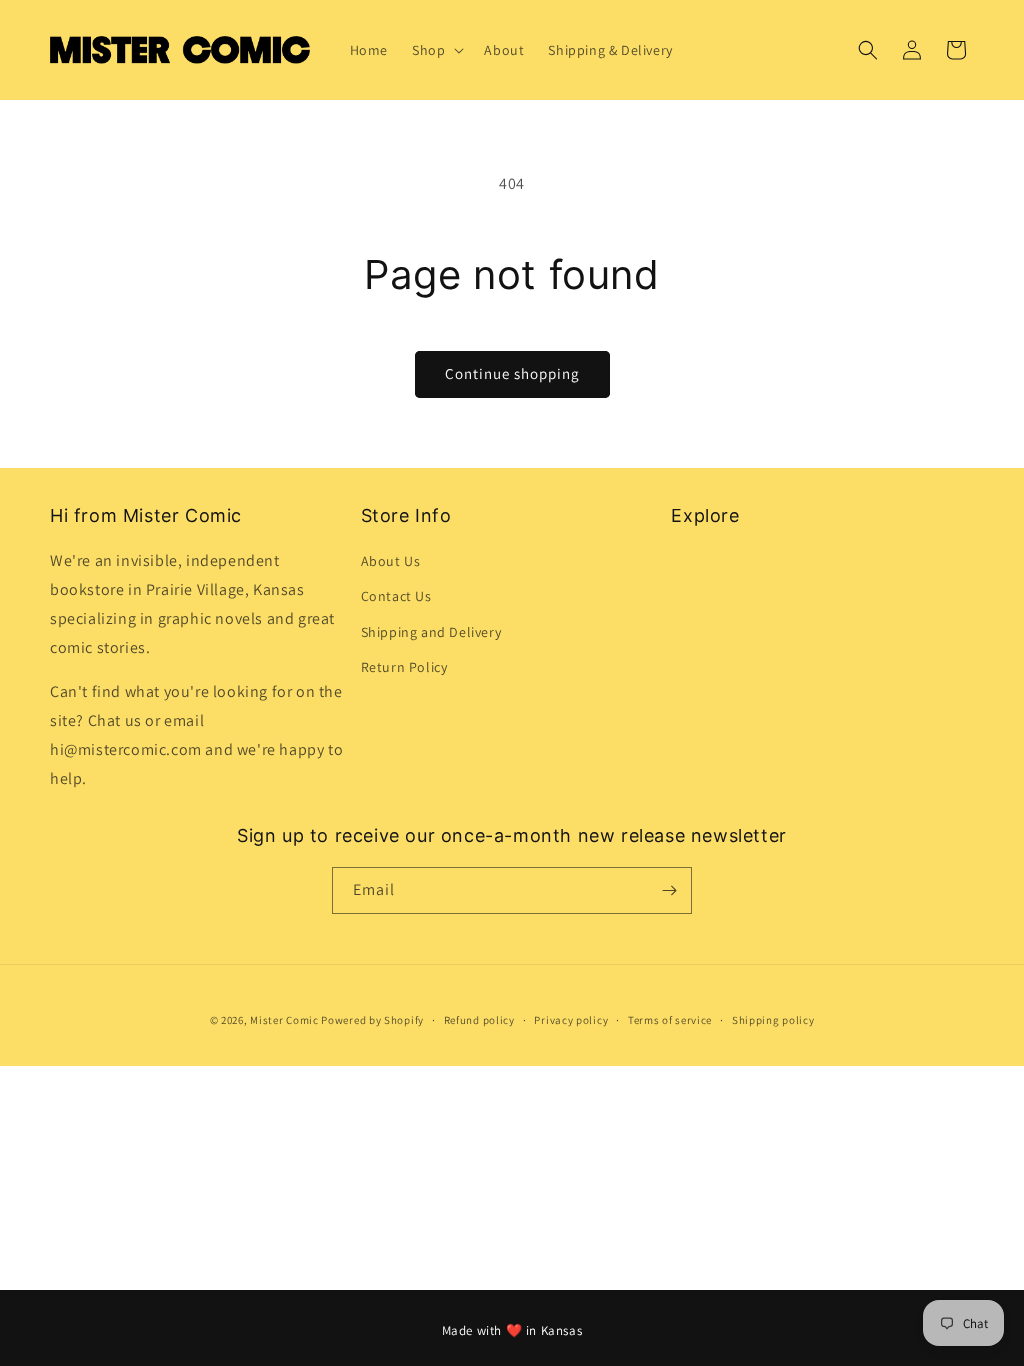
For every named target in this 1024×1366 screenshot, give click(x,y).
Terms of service (670, 1020)
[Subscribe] (669, 890)
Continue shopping (512, 373)
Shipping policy (773, 1020)
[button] (436, 50)
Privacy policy (571, 1020)
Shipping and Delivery (431, 632)
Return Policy (404, 667)
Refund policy (479, 1020)
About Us (391, 561)
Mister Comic (284, 1020)
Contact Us (396, 596)
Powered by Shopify (372, 1020)
